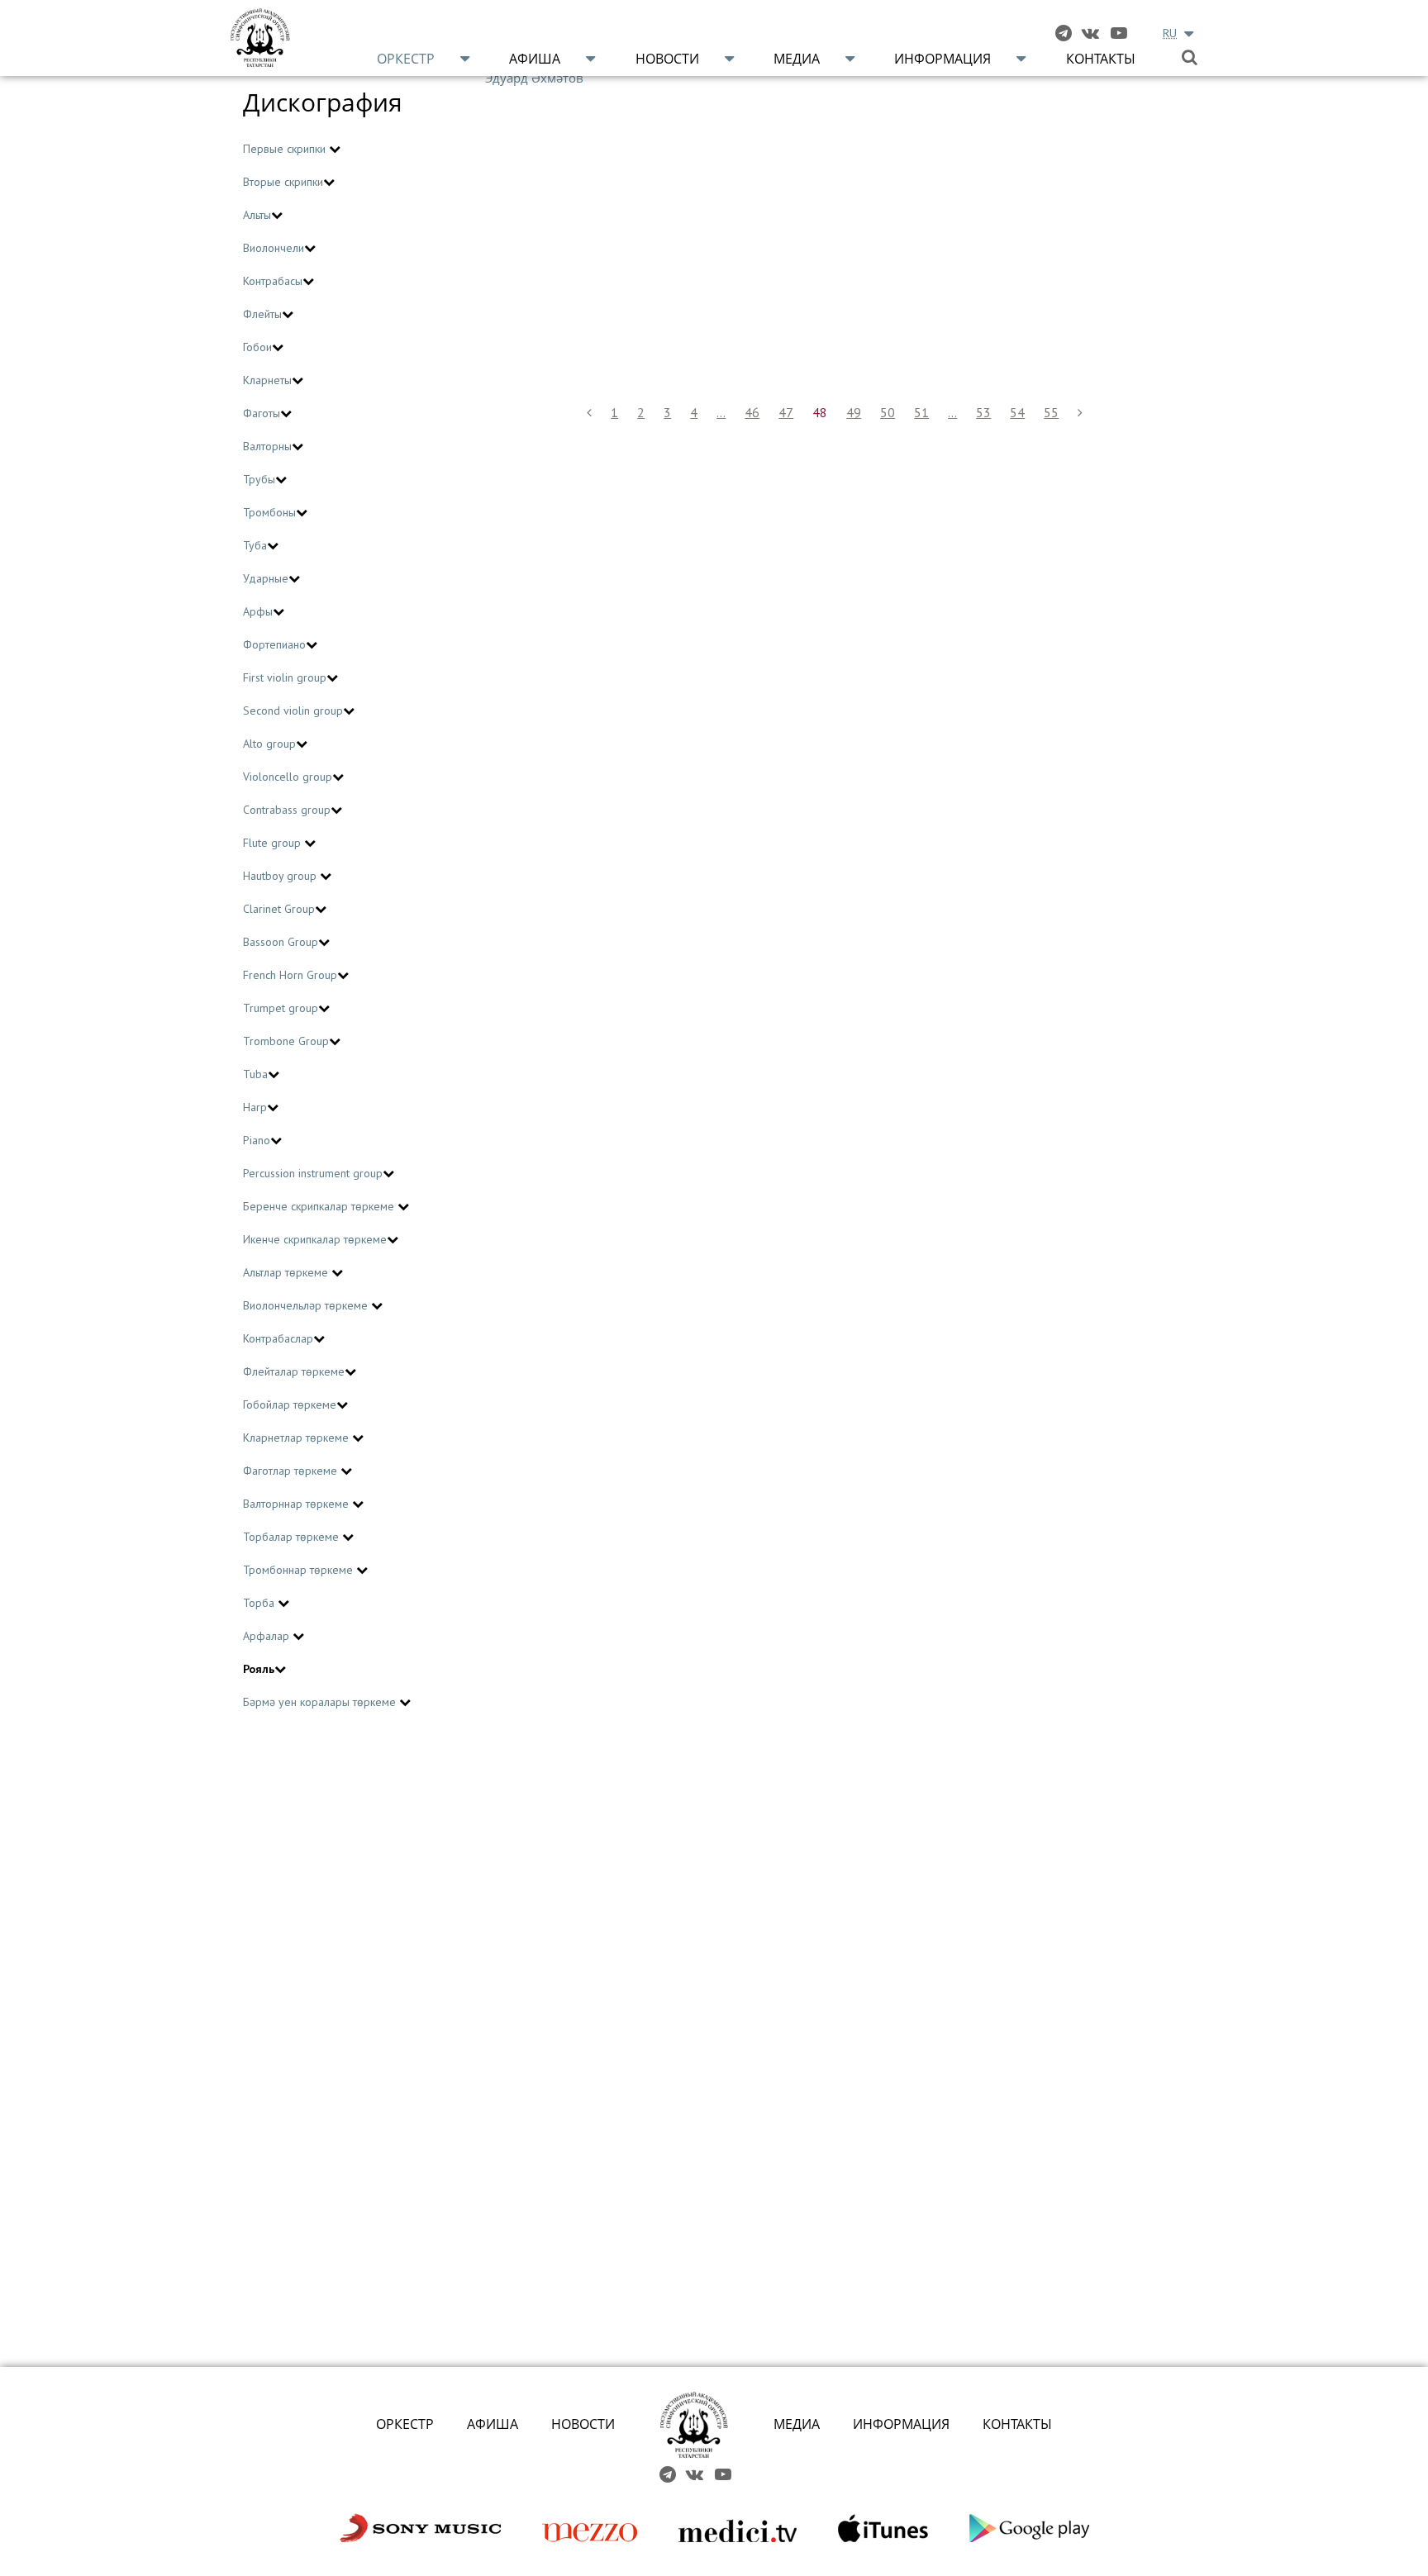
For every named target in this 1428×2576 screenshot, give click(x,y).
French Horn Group (290, 975)
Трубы (259, 479)
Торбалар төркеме (293, 1537)
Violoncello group (288, 777)
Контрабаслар (278, 1338)
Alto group (269, 744)
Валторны (267, 446)
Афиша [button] (535, 59)
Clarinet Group (279, 909)
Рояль (259, 1669)
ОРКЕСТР (405, 2424)
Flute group (274, 843)
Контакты (1101, 59)
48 (820, 412)
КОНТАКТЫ (1017, 2424)
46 (752, 412)
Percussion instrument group (313, 1173)
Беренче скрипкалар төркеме (320, 1206)
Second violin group (293, 711)
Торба (260, 1603)
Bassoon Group (281, 942)
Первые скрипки (286, 149)
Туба (255, 545)
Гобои (257, 347)
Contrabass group (287, 810)
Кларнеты (267, 380)
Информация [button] (942, 59)
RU (1170, 33)
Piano (257, 1140)
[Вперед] (1080, 413)
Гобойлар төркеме (290, 1404)
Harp (255, 1107)
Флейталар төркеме (294, 1371)
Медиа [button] (797, 59)
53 (983, 412)
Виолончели (274, 248)
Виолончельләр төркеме (307, 1305)
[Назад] (589, 413)
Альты (257, 215)
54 (1017, 412)
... (721, 412)
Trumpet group (281, 1008)
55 (1051, 412)
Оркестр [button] (406, 59)
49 (854, 412)
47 (786, 412)
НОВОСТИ (583, 2424)
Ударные (266, 578)
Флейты (262, 314)
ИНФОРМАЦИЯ (901, 2424)
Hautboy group (281, 876)
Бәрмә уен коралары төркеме (321, 1702)
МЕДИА (797, 2424)
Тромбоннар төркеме (300, 1570)
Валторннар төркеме (297, 1504)
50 (888, 412)
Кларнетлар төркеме (297, 1438)
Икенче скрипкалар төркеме (315, 1239)
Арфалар (268, 1636)
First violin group (285, 677)
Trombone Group (286, 1041)
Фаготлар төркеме (292, 1471)
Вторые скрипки (283, 182)
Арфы (258, 611)
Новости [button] (667, 59)
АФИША (493, 2424)
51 (921, 412)
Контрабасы (273, 281)
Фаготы (262, 413)
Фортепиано (274, 644)
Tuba (255, 1074)
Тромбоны (269, 512)
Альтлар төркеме (287, 1272)
